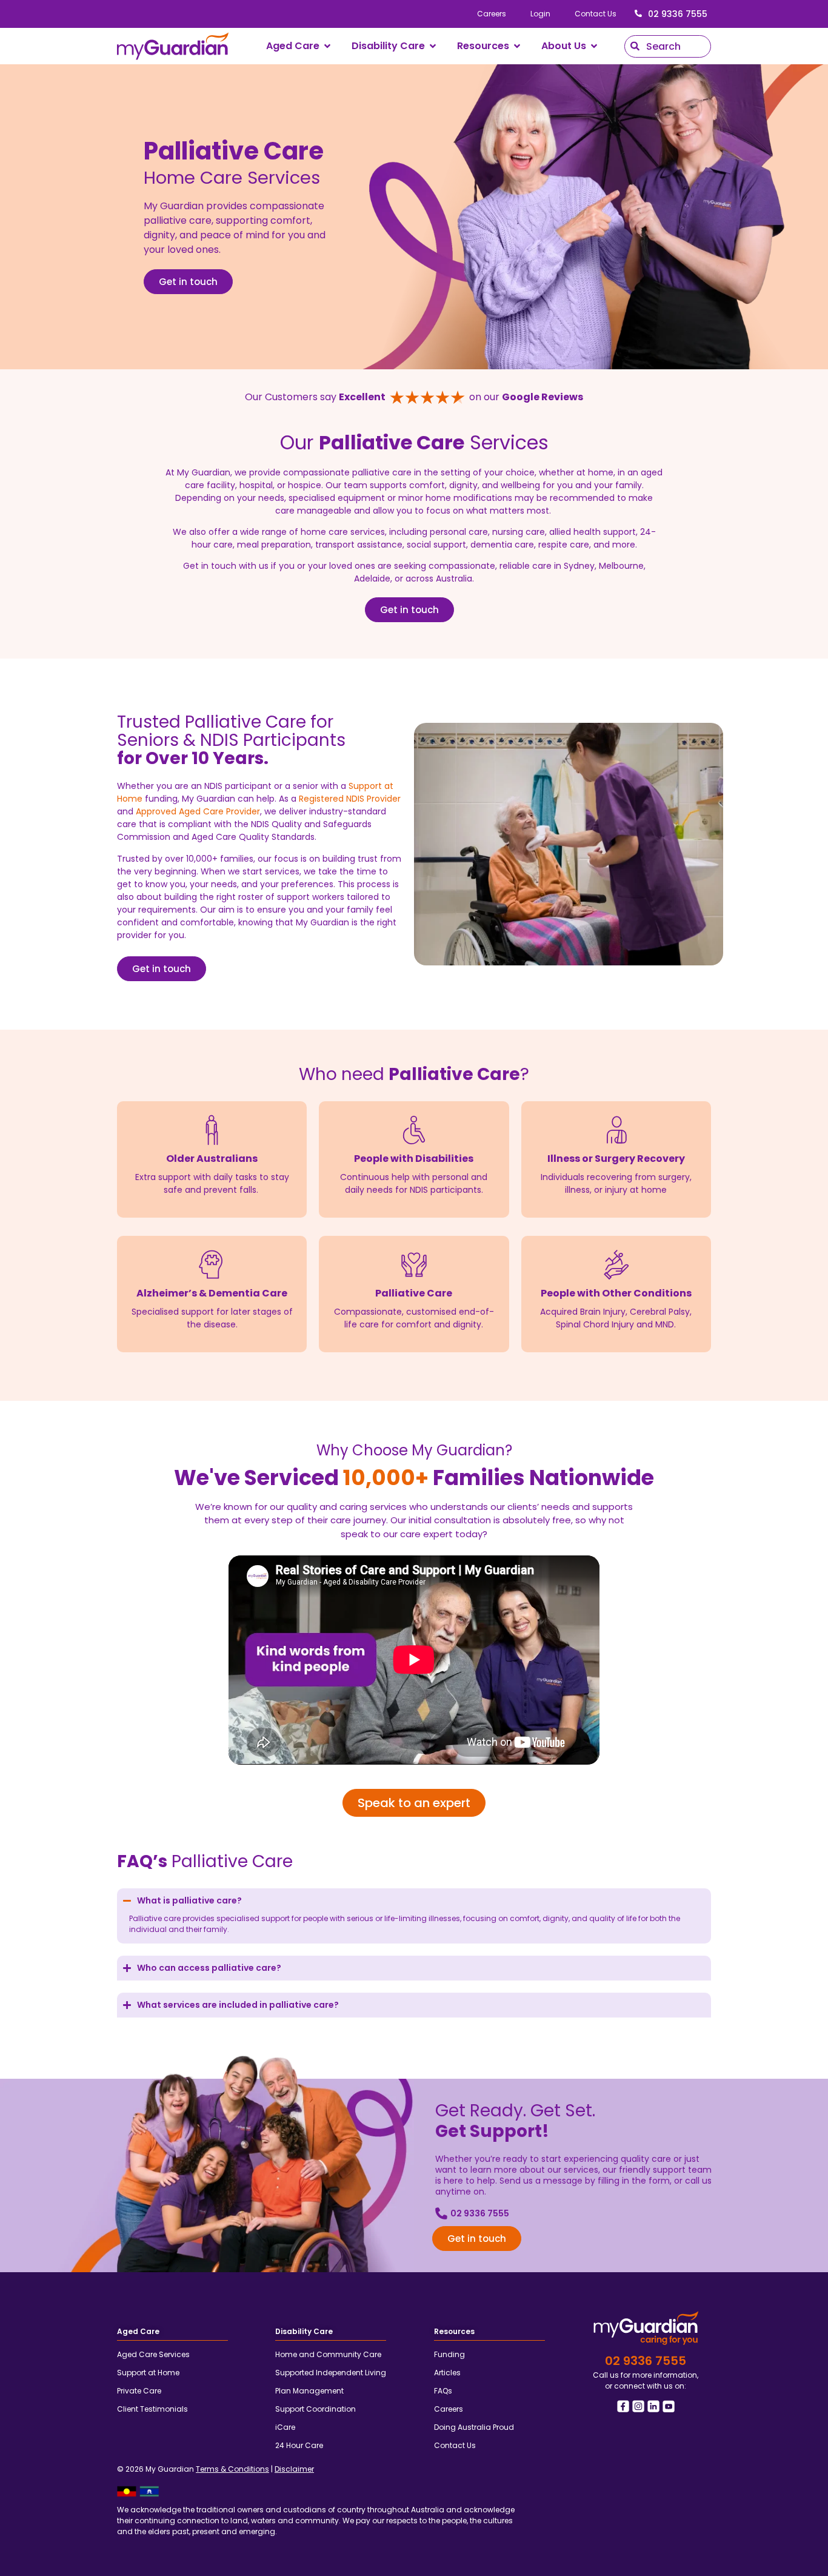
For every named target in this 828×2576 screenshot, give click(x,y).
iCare (285, 2427)
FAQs (443, 2391)
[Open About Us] (594, 46)
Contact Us (596, 14)
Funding (449, 2354)
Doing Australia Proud (474, 2427)
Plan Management (309, 2391)
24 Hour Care (299, 2445)
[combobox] (668, 46)
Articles (447, 2373)
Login (540, 14)
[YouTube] (669, 2406)
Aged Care (138, 2331)
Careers (492, 14)
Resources (454, 2331)
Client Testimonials (152, 2409)
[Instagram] (638, 2406)
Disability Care (304, 2331)
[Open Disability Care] (433, 46)
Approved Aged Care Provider (198, 811)
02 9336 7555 (678, 14)
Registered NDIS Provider (350, 799)
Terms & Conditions (232, 2469)
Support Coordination (316, 2409)
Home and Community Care (328, 2354)
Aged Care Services (153, 2354)
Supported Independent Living (331, 2373)
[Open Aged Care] (327, 46)
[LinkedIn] (653, 2406)
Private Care (139, 2391)
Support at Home (148, 2373)
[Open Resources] (517, 46)
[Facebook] (623, 2406)
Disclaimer (294, 2469)
